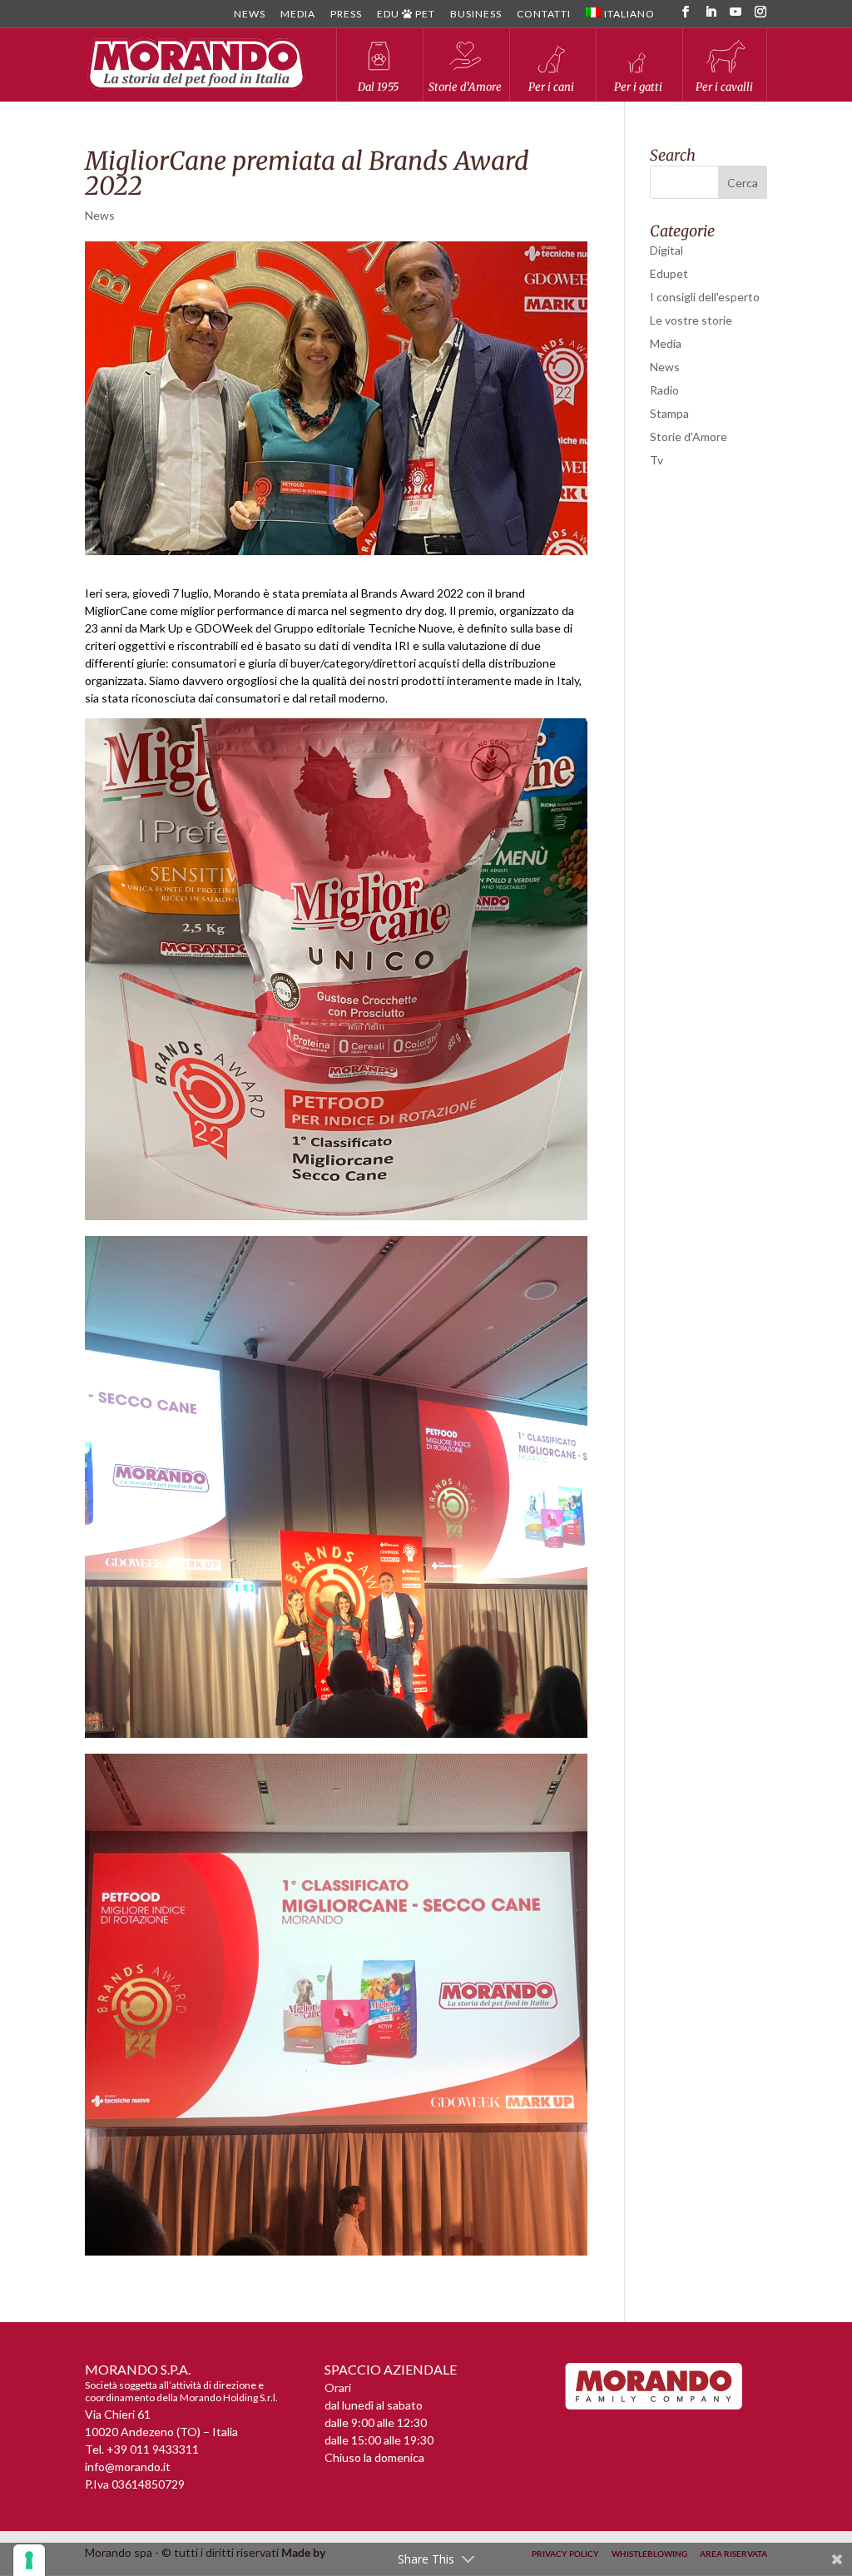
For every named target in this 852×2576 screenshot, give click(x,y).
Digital (666, 250)
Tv (656, 460)
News (250, 15)
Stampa (669, 413)
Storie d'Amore (689, 437)
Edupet (669, 273)
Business (476, 15)
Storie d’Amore (465, 87)
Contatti (544, 15)
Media (298, 15)
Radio (664, 390)
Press (346, 15)
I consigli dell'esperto (705, 297)
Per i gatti (638, 87)
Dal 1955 (378, 87)
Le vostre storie (691, 320)
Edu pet (406, 15)
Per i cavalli (724, 87)
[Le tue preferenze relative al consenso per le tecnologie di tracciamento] (29, 2560)
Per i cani (551, 87)
